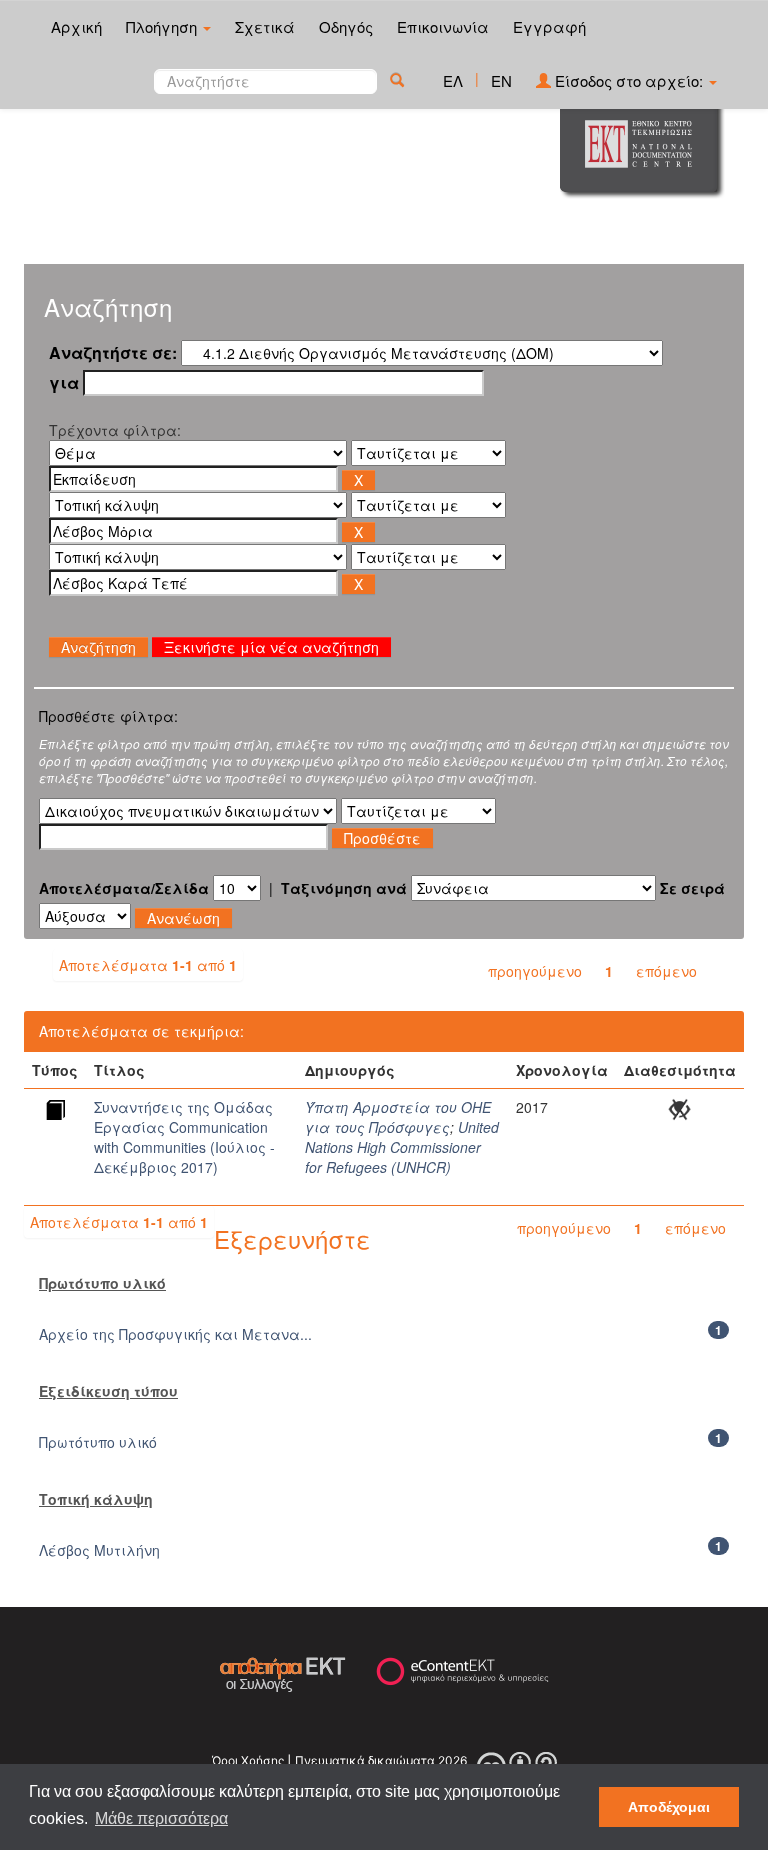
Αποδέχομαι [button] (669, 1807)
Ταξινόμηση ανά (344, 888)
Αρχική (76, 26)
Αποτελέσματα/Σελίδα (124, 888)
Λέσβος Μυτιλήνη (99, 1550)
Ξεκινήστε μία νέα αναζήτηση (271, 647)
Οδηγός (346, 26)
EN (501, 80)
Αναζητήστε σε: (113, 353)
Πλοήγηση (163, 26)
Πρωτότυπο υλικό (98, 1442)
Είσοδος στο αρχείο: (629, 80)
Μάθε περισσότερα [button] (161, 1818)
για (64, 383)
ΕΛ (453, 80)
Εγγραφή (549, 26)
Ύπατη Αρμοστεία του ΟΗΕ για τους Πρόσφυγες (398, 1117)
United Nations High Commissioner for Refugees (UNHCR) (402, 1147)
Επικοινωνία (443, 26)
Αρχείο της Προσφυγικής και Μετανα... (175, 1334)
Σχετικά (265, 26)
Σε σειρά (692, 888)
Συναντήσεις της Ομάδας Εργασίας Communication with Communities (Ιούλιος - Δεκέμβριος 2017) (184, 1137)
